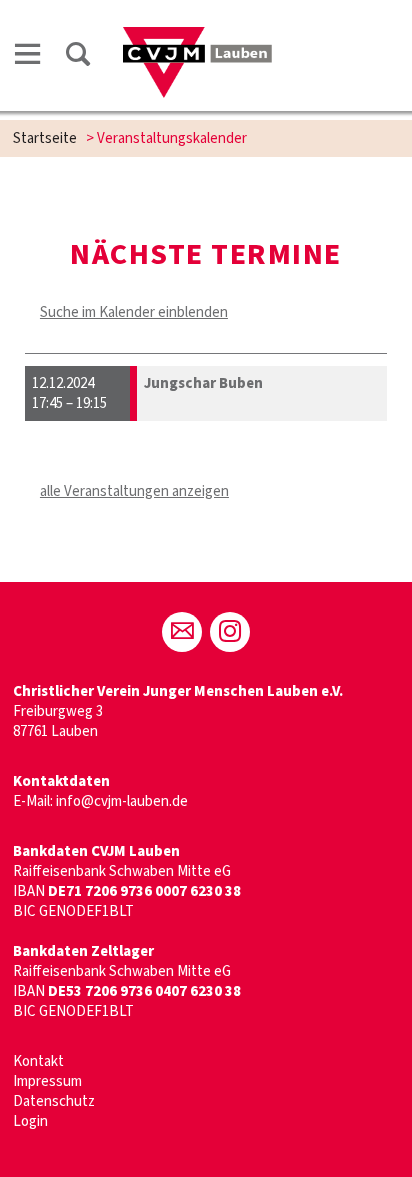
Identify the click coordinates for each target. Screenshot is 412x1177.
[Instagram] (230, 632)
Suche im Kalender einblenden (134, 312)
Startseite (45, 138)
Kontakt (38, 1061)
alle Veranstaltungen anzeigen (134, 491)
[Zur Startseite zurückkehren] (197, 36)
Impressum (47, 1081)
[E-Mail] (182, 632)
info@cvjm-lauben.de (122, 801)
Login (30, 1121)
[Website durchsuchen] (78, 57)
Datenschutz (54, 1101)
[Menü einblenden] (28, 57)
